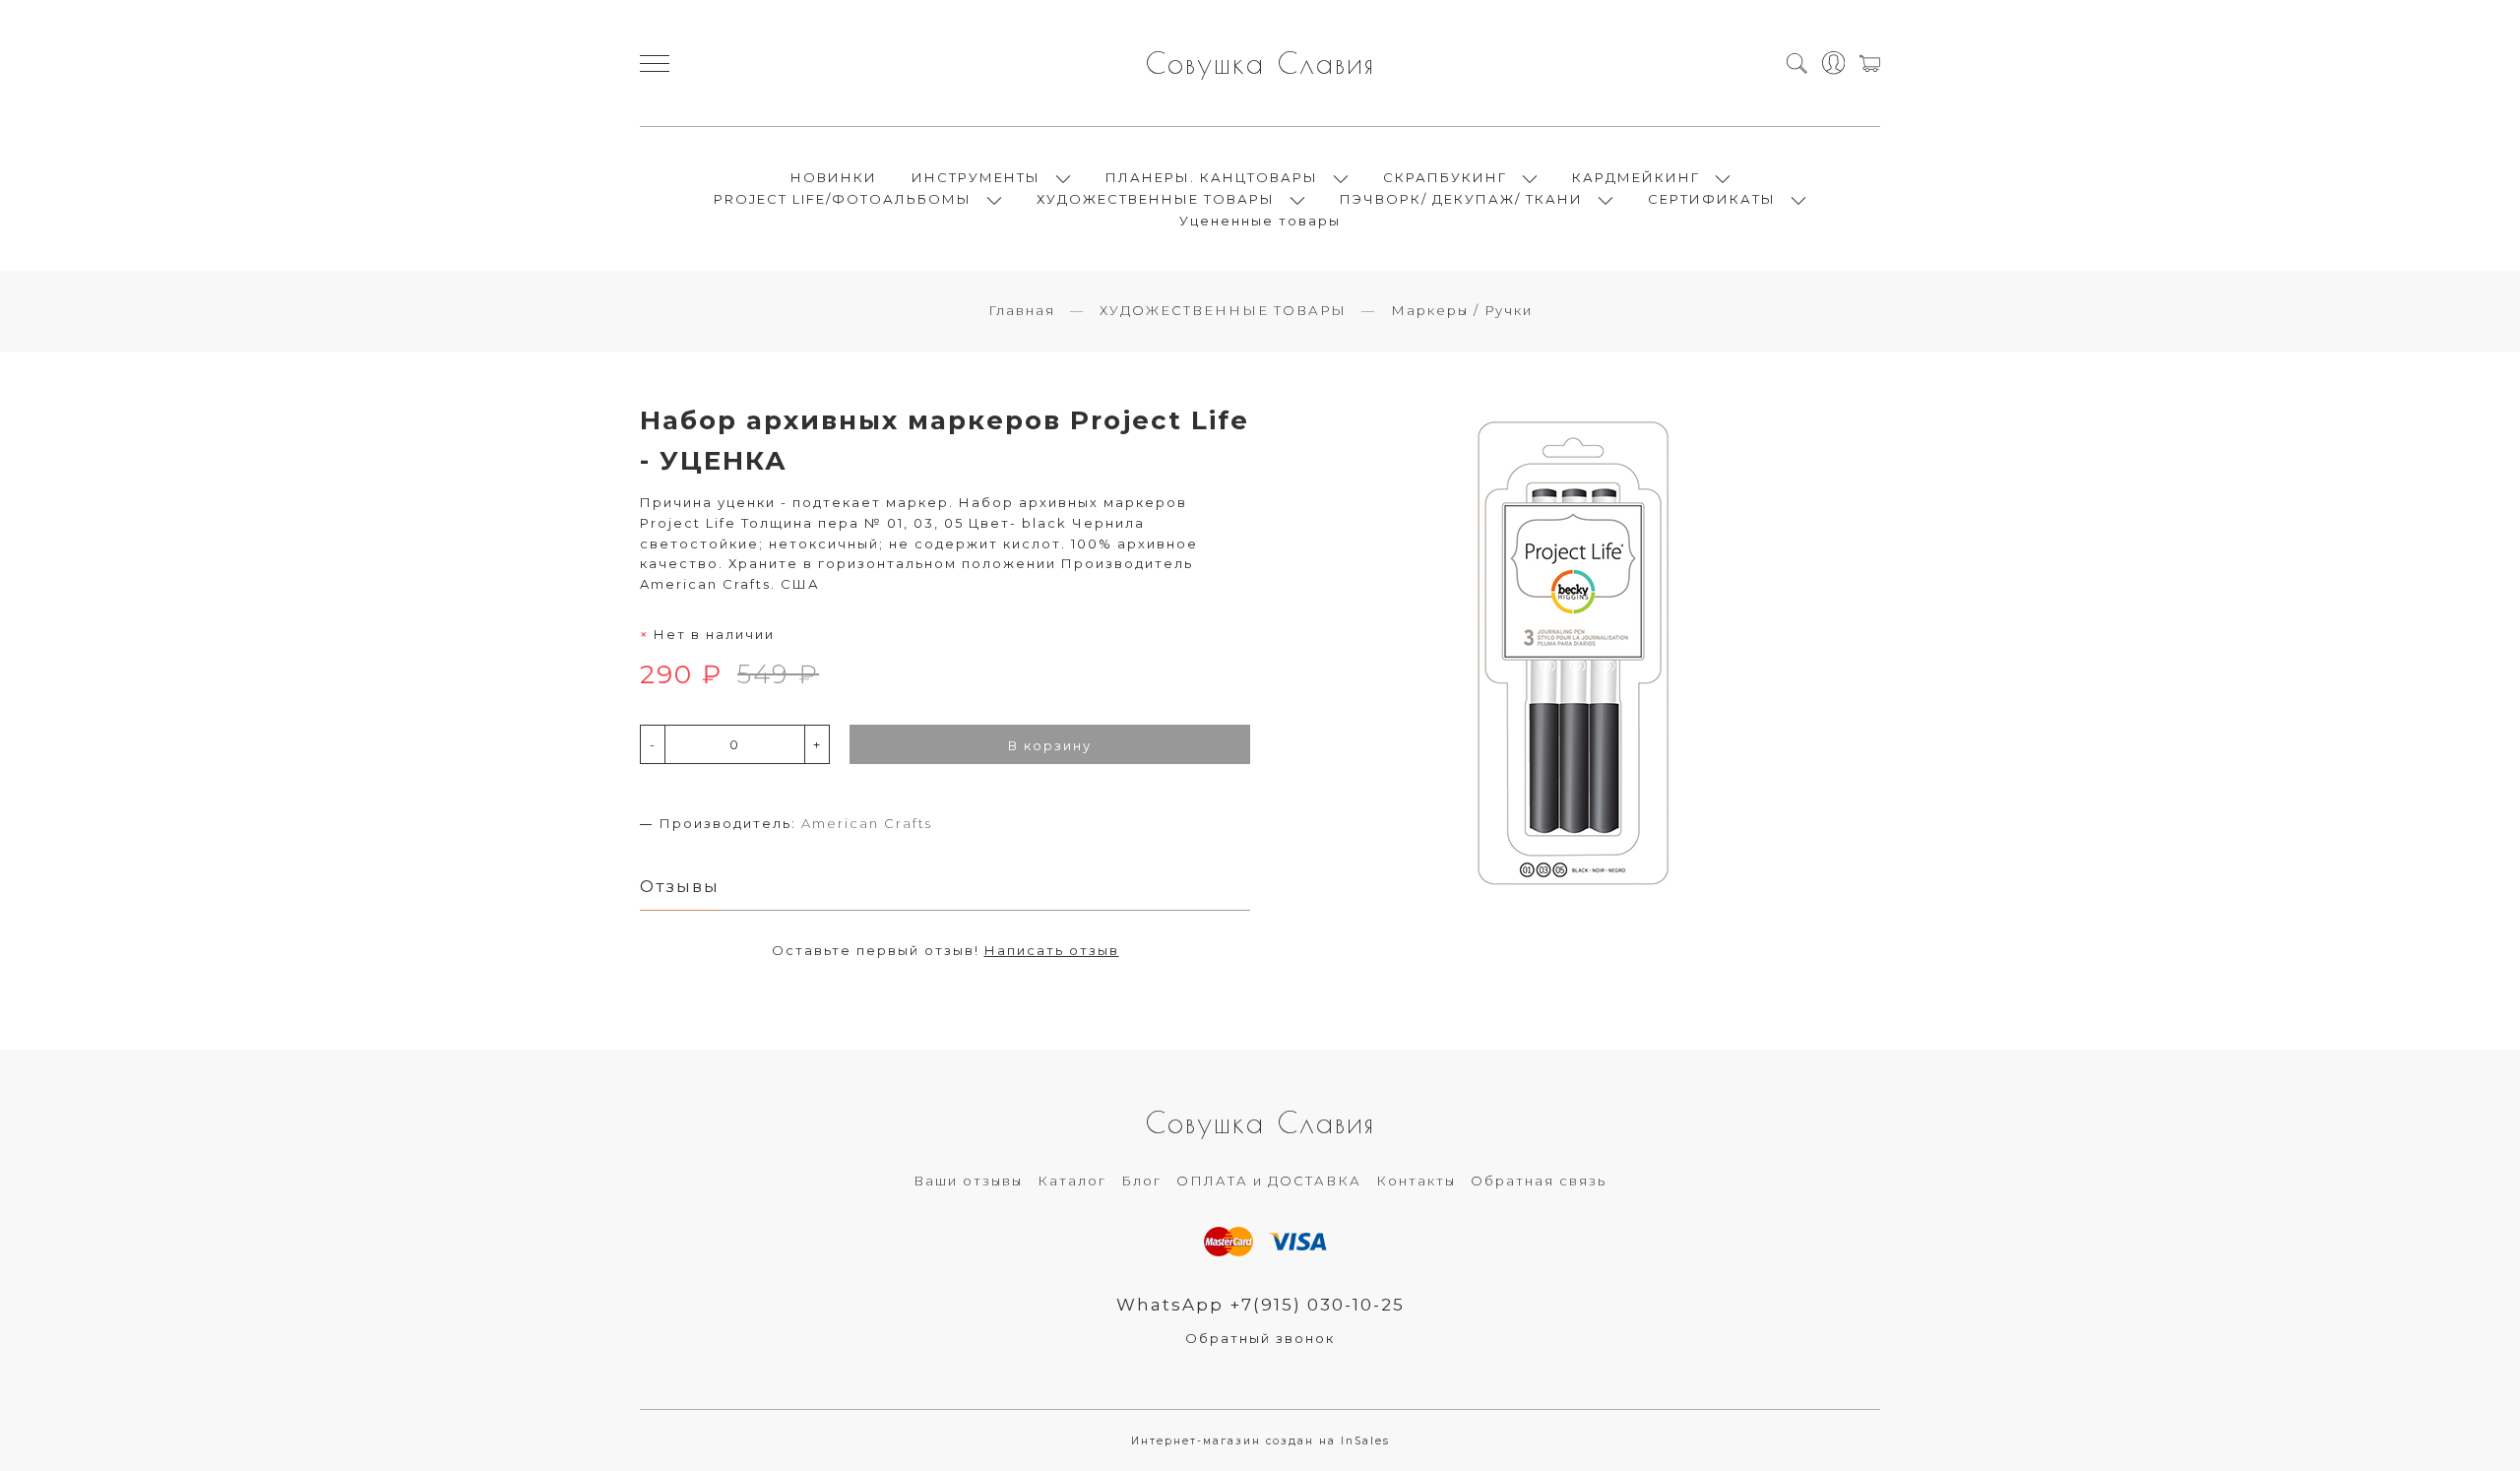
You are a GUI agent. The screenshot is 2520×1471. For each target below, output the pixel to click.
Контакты (1416, 1181)
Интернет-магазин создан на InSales (1260, 1441)
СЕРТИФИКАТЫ (1712, 199)
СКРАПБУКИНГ (1445, 177)
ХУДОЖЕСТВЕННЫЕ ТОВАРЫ (1156, 199)
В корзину (1050, 745)
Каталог (1072, 1181)
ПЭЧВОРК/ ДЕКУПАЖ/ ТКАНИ (1461, 199)
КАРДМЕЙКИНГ (1636, 177)
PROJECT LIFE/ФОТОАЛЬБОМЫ (843, 199)
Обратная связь (1539, 1181)
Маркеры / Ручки (1462, 310)
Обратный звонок (1260, 1338)
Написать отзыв (1052, 950)
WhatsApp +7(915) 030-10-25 (1260, 1305)
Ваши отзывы (968, 1181)
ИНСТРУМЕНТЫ (976, 177)
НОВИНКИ (834, 177)
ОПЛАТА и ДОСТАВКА (1269, 1181)
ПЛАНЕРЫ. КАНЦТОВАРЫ (1212, 177)
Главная (1022, 310)
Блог (1141, 1181)
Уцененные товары (1260, 221)
